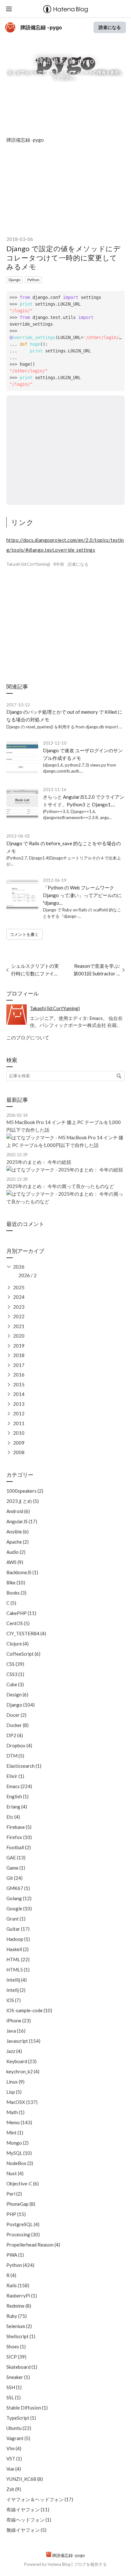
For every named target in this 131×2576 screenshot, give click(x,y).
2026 (19, 1267)
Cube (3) (15, 1684)
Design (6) (17, 1695)
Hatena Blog (59, 2564)
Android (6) (18, 1511)
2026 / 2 (28, 1275)
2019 (19, 1346)
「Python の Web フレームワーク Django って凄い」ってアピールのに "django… (82, 895)
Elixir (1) (15, 1776)
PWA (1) (15, 2255)
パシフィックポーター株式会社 (73, 1025)
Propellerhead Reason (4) (33, 2245)
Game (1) (16, 1868)
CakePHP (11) (21, 1613)
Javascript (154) (23, 2041)
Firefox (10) (19, 1837)
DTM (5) (15, 1756)
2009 (19, 1443)
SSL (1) (14, 2397)
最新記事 (17, 1100)
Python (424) (20, 2265)
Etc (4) (13, 1817)
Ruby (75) (17, 2316)
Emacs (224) (19, 1786)
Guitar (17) (18, 1929)
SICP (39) (16, 2357)
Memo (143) (19, 2122)
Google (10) (19, 1908)
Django (14, 280)
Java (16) (16, 2031)
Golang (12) (19, 1898)
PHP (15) (16, 2214)
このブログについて (28, 1037)
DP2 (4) (15, 1735)
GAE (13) (16, 1858)
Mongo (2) (17, 2143)
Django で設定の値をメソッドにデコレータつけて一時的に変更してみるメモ (64, 258)
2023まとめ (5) (23, 1501)
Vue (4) (14, 2469)
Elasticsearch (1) (24, 1766)
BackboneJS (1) (22, 1572)
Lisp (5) (14, 2092)
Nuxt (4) (15, 2173)
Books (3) (16, 1593)
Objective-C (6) (23, 2183)
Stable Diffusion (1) (27, 2408)
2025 (19, 1287)
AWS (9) (15, 1562)
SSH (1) (14, 2387)
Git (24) (14, 1878)
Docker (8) (17, 1725)
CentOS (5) (18, 1623)
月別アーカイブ (25, 1251)
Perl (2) (14, 2194)
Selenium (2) (19, 2326)
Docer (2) (16, 1715)
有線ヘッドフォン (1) (29, 2520)
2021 (19, 1326)
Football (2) (19, 1847)
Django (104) (21, 1705)
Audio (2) (16, 1552)
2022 (19, 1316)
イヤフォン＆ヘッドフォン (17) (40, 2499)
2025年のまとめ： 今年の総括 (39, 1162)
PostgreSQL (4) (23, 2224)
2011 (19, 1423)
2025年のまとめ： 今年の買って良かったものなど (60, 1186)
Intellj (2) (16, 1990)
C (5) (11, 1603)
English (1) (17, 1796)
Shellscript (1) (21, 2336)
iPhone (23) (19, 2020)
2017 (19, 1365)
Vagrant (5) (18, 2438)
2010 (19, 1433)
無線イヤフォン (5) (26, 2530)
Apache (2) (17, 1542)
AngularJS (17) (22, 1521)
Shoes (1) (16, 2346)
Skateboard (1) (22, 2367)
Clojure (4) (17, 1644)
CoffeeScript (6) (23, 1654)
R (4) (11, 2275)
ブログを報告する (90, 2564)
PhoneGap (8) (21, 2204)
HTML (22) (18, 1959)
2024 (19, 1297)
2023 (19, 1307)
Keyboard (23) (21, 2061)
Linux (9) (15, 2082)
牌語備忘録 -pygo (41, 27)
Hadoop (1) (18, 1939)
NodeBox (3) (20, 2163)
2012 (19, 1413)
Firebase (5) (19, 1827)
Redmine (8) (19, 2306)
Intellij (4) (17, 1980)
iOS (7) (14, 2000)
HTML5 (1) (18, 1970)
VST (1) (14, 2459)
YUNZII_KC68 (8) (25, 2479)
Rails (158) (18, 2285)
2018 (19, 1355)
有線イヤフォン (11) (28, 2509)
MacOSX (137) (22, 2102)
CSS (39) (15, 1664)
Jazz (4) (14, 2051)
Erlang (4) (17, 1807)
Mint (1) (15, 2133)
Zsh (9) (14, 2489)
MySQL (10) (19, 2153)
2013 (19, 1404)
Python (33, 280)
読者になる (110, 27)
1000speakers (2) (25, 1491)
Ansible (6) (17, 1532)
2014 (19, 1394)
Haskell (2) (17, 1949)
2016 (19, 1375)
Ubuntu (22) (19, 2428)
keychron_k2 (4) (23, 2071)
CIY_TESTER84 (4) (26, 1633)
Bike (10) (16, 1582)
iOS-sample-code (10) (29, 2010)
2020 (19, 1336)
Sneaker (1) (18, 2377)
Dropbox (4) (19, 1745)
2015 (19, 1384)
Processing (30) (23, 2234)
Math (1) (15, 2112)
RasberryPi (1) (22, 2296)
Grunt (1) (16, 1919)
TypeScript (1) (21, 2418)
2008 (19, 1452)
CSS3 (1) (15, 1674)
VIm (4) (14, 2448)
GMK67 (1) (18, 1888)
